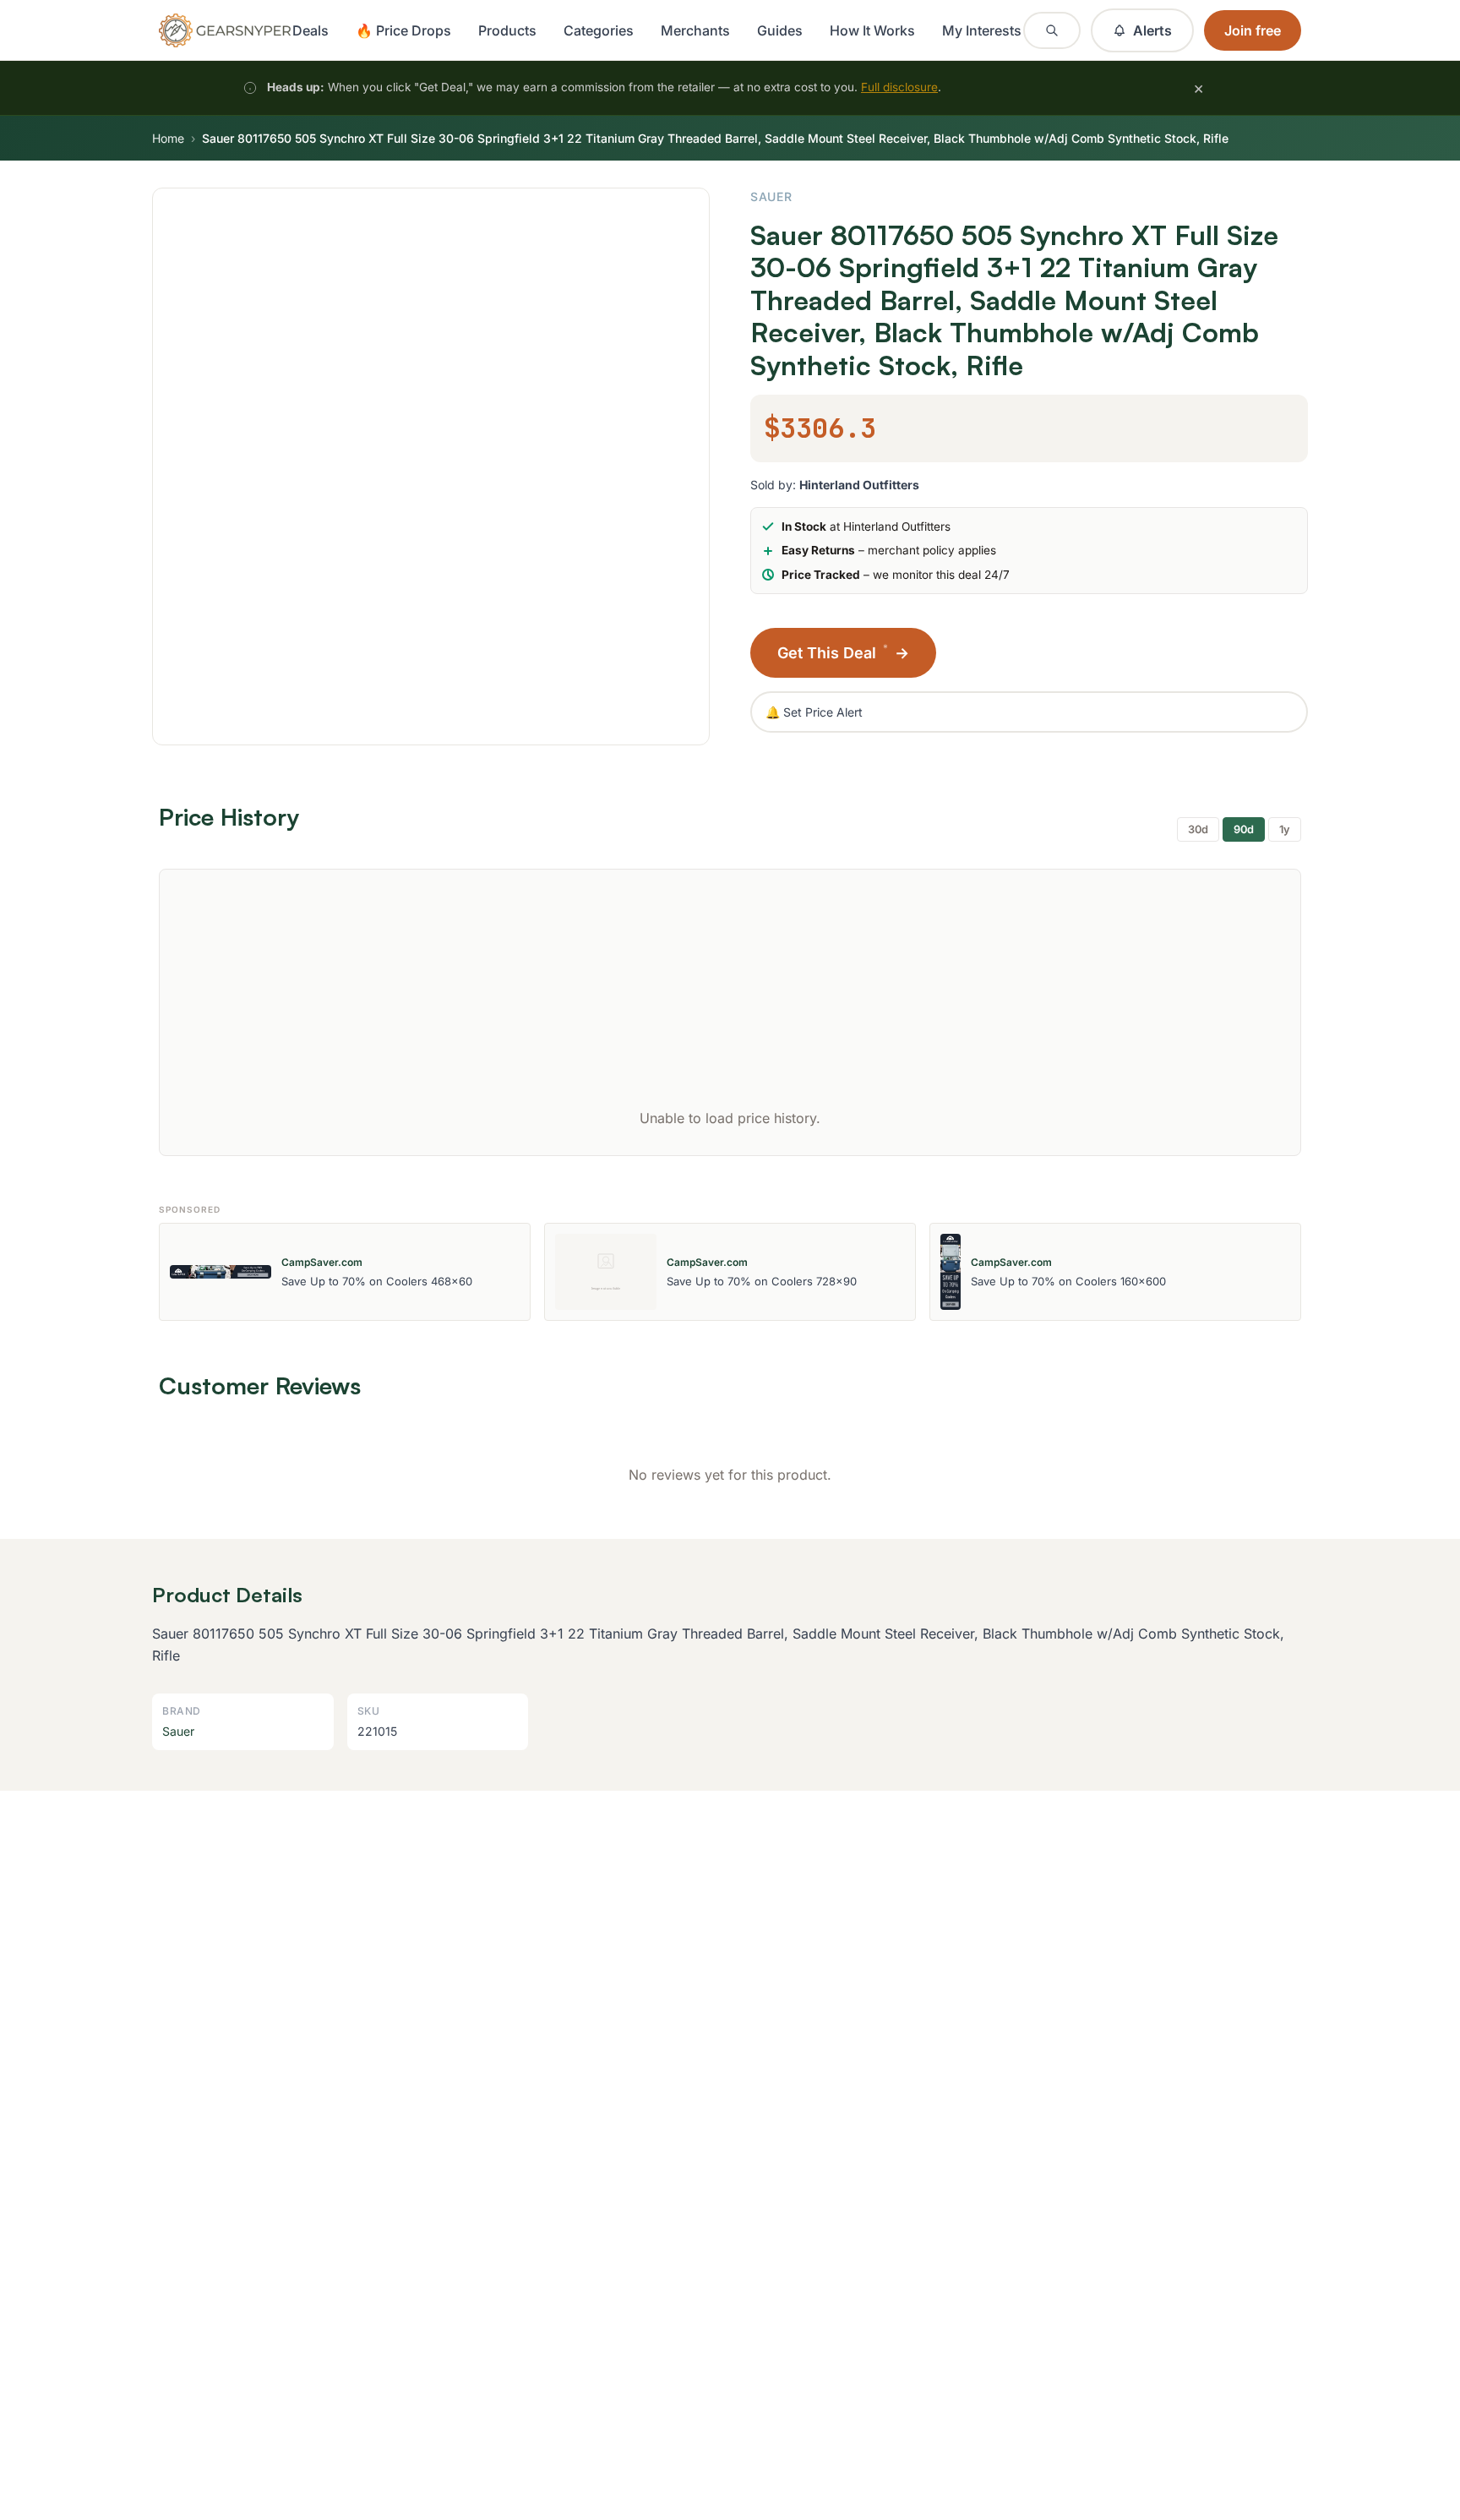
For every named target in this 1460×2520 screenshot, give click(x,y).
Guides (780, 30)
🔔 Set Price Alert (814, 712)
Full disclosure (899, 87)
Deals (311, 30)
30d (1198, 829)
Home (168, 138)
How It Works (872, 30)
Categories (599, 30)
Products (507, 30)
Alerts (1152, 30)
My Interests (982, 30)
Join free (1253, 30)
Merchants (695, 30)
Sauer (771, 196)
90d (1244, 829)
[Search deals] (1052, 30)
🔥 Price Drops (403, 30)
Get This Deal (843, 652)
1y (1285, 829)
